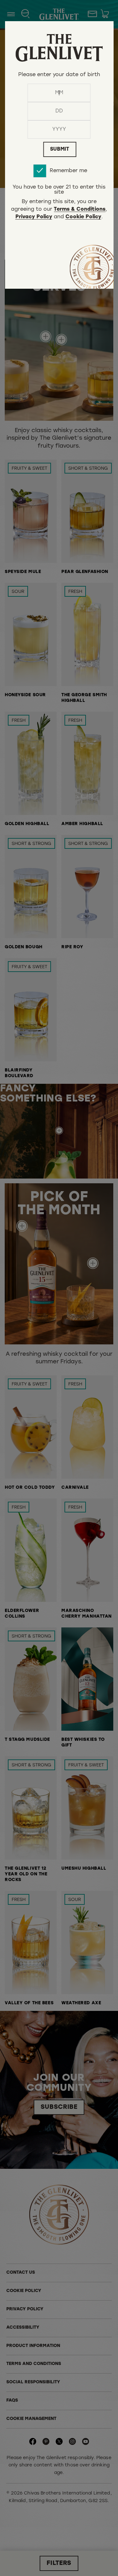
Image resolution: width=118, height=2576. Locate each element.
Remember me (68, 171)
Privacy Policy (34, 217)
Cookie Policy (83, 217)
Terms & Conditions (80, 210)
